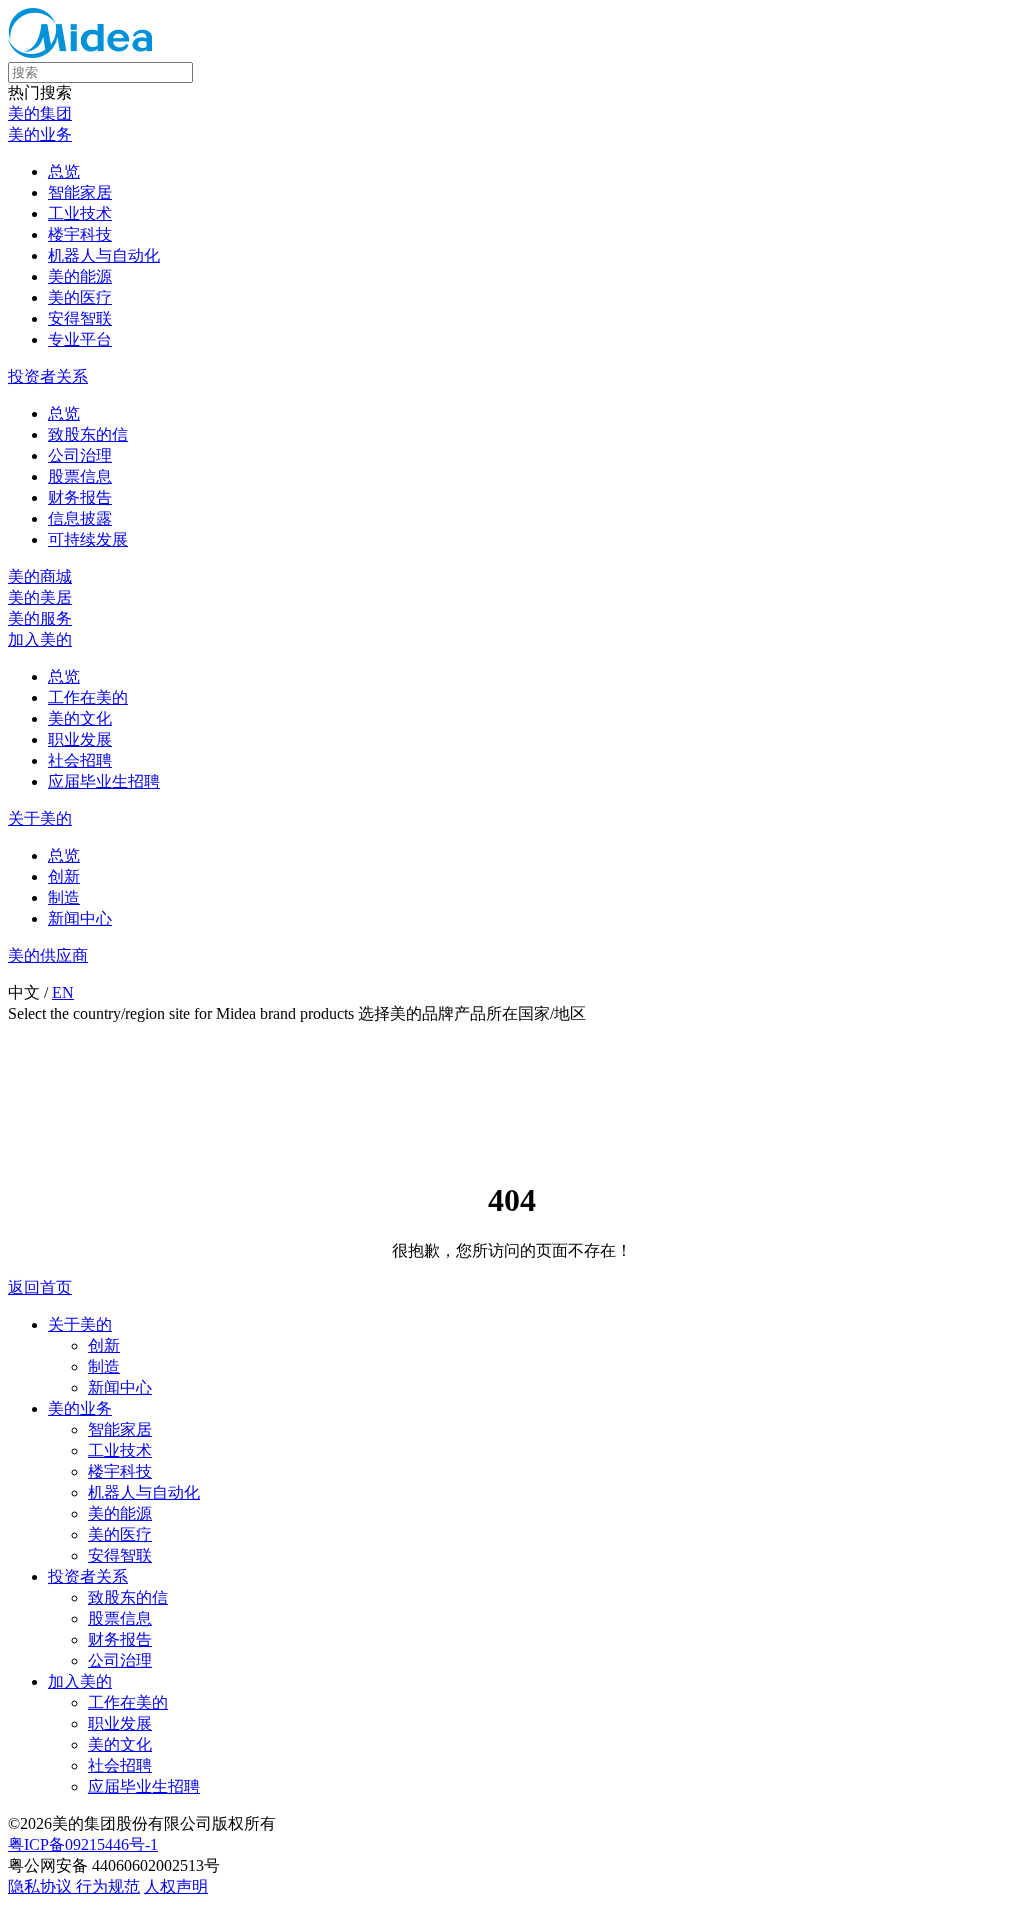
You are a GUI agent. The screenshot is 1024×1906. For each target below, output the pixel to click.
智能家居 (80, 192)
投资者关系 (48, 376)
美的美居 (40, 597)
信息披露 (80, 518)
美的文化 (80, 718)
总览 (64, 171)
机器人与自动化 (104, 255)
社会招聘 (80, 760)
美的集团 (40, 113)
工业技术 (80, 213)
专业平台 (80, 339)
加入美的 (40, 639)
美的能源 (80, 276)
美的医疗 (80, 297)
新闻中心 (80, 918)
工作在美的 (88, 697)
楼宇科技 (80, 234)
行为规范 (108, 1886)
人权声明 (176, 1886)
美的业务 (40, 134)
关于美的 (40, 818)
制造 (64, 897)
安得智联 (80, 318)
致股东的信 (88, 434)
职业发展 (80, 739)
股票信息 (80, 476)
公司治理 (80, 455)
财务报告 (80, 497)
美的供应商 (48, 955)
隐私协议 (42, 1886)
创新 (64, 876)
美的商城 (40, 576)
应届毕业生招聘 (104, 781)
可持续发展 (88, 539)
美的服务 (40, 618)
